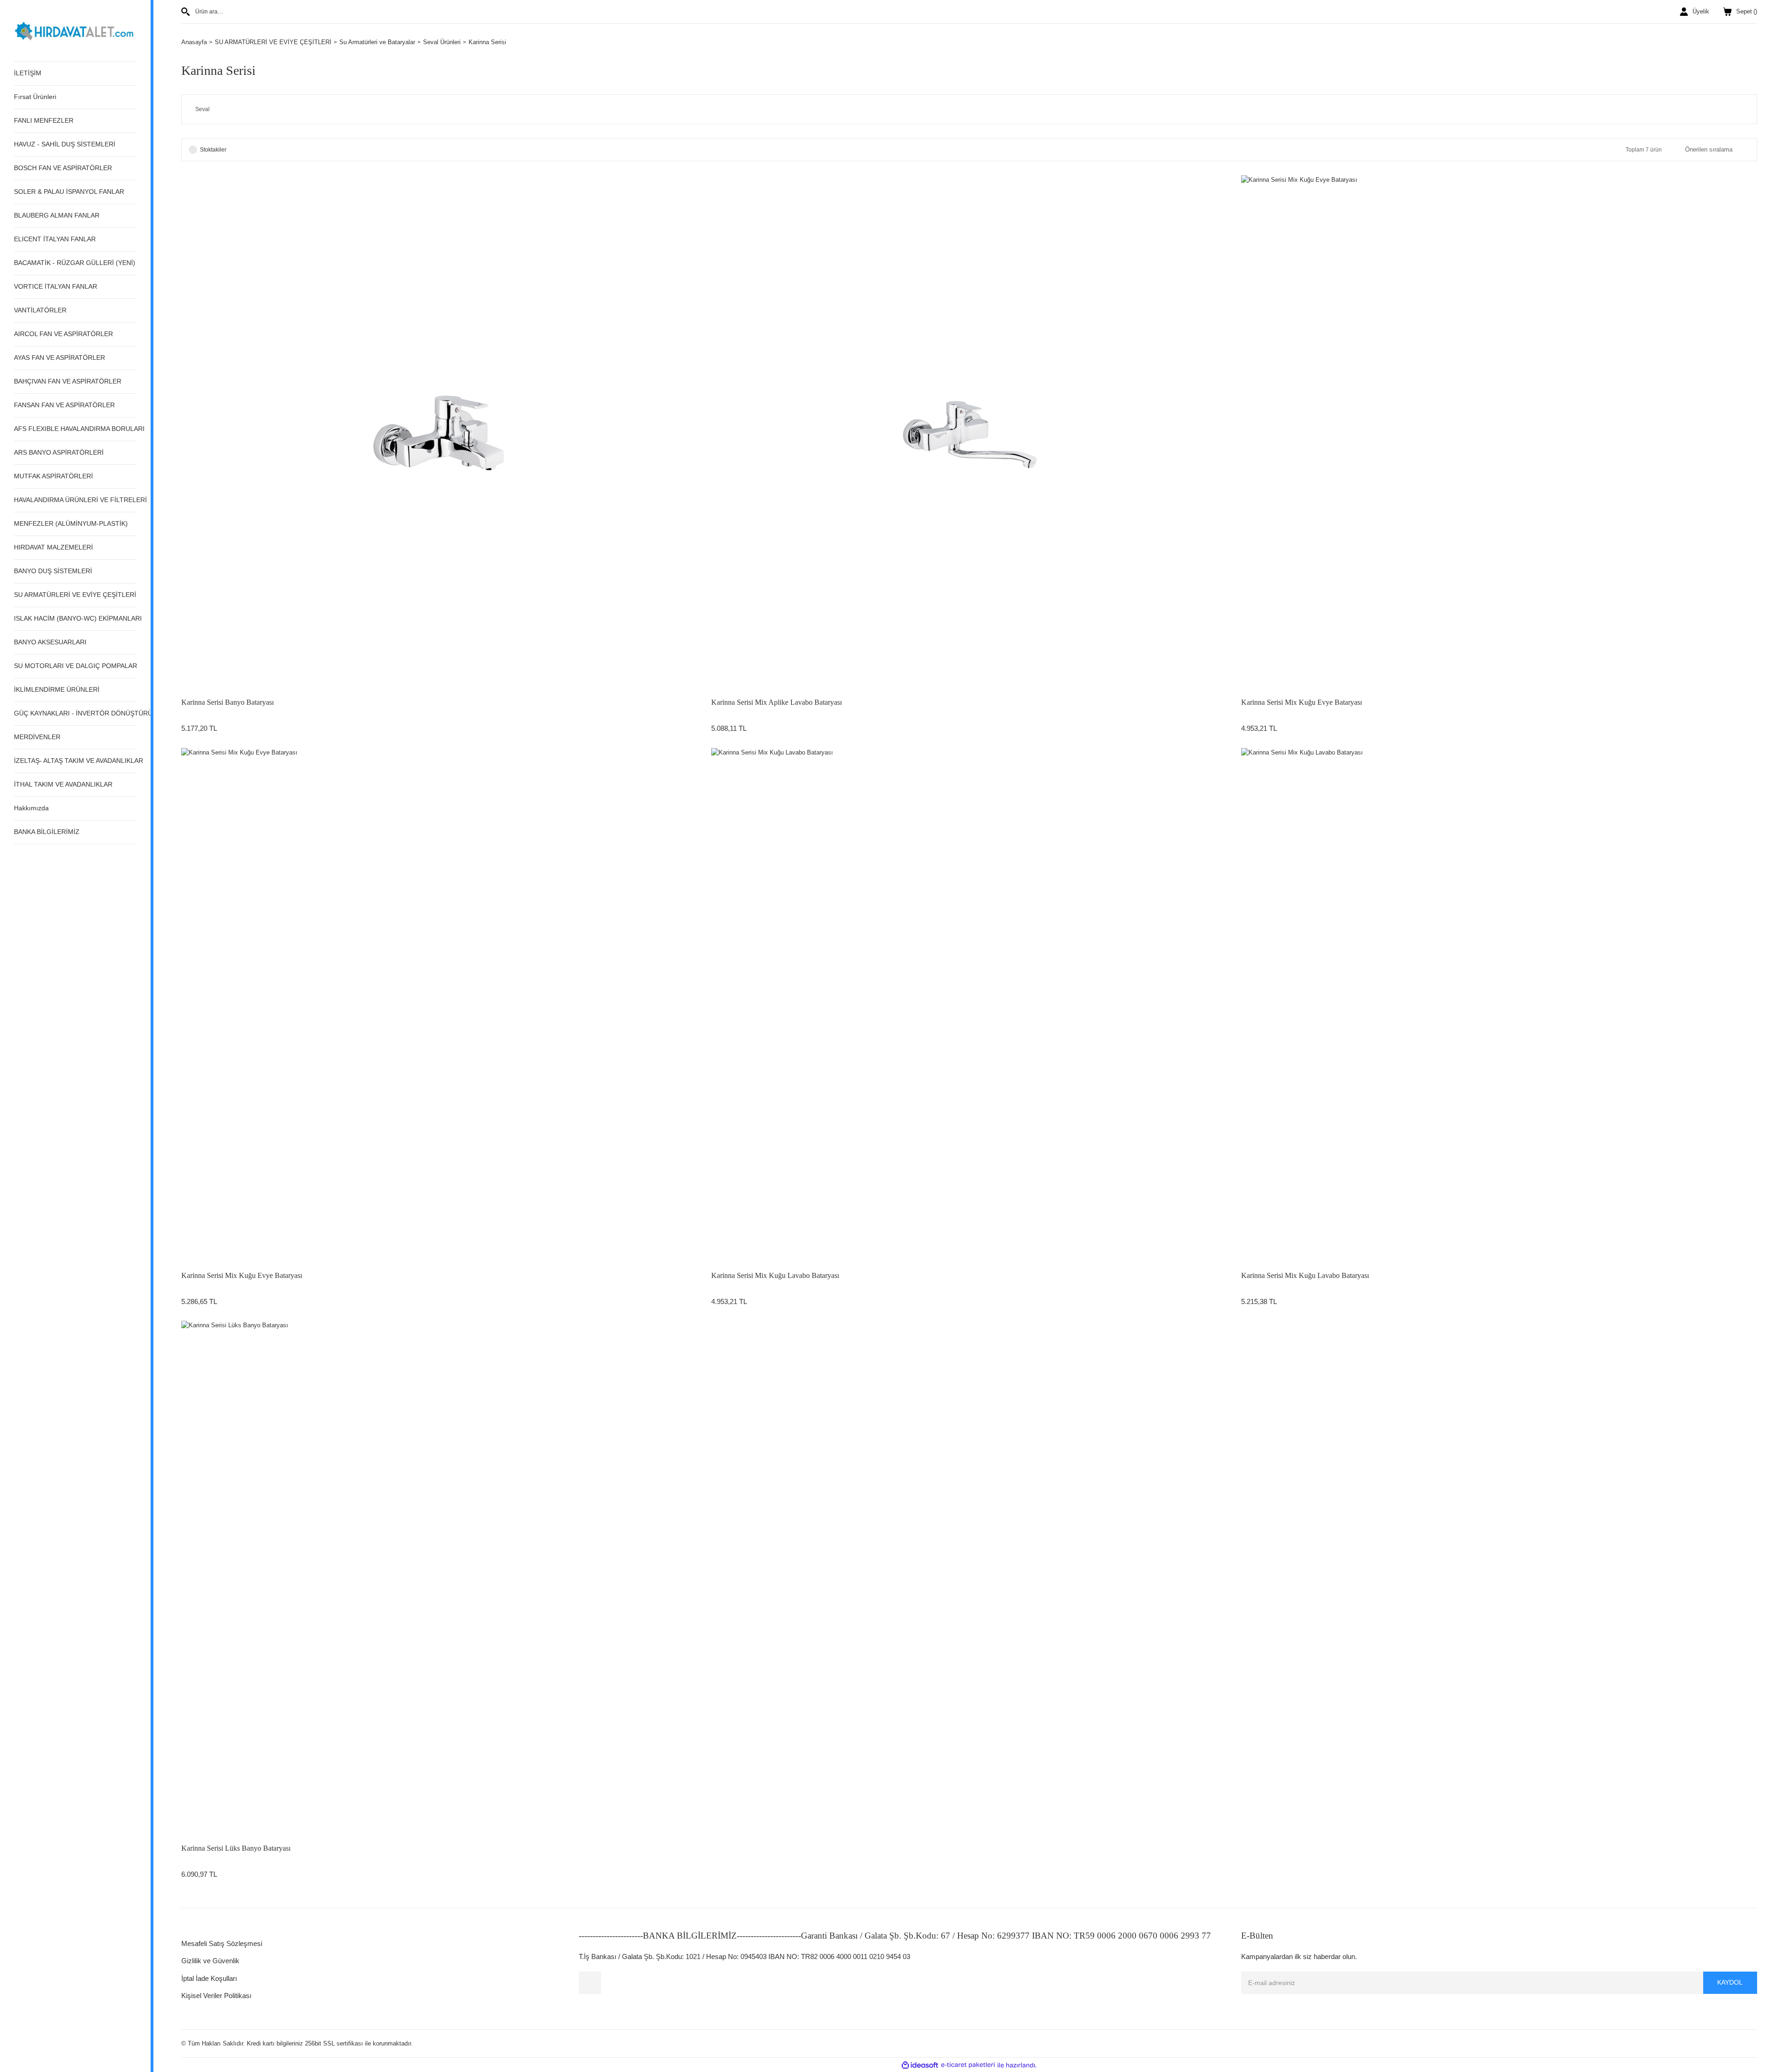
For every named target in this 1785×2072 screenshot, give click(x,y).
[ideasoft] (920, 2065)
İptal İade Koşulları (209, 1978)
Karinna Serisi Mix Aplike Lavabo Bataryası (777, 702)
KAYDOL (1730, 1982)
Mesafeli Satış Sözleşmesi (222, 1943)
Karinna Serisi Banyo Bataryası (228, 702)
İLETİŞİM (28, 73)
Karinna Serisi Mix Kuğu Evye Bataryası (1302, 702)
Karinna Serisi (487, 42)
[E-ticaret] (968, 2065)
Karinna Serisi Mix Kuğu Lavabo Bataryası (775, 1275)
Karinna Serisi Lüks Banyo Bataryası (236, 1848)
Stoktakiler (213, 150)
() (1747, 11)
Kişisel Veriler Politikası (216, 1996)
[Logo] (75, 30)
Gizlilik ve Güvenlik (210, 1961)
